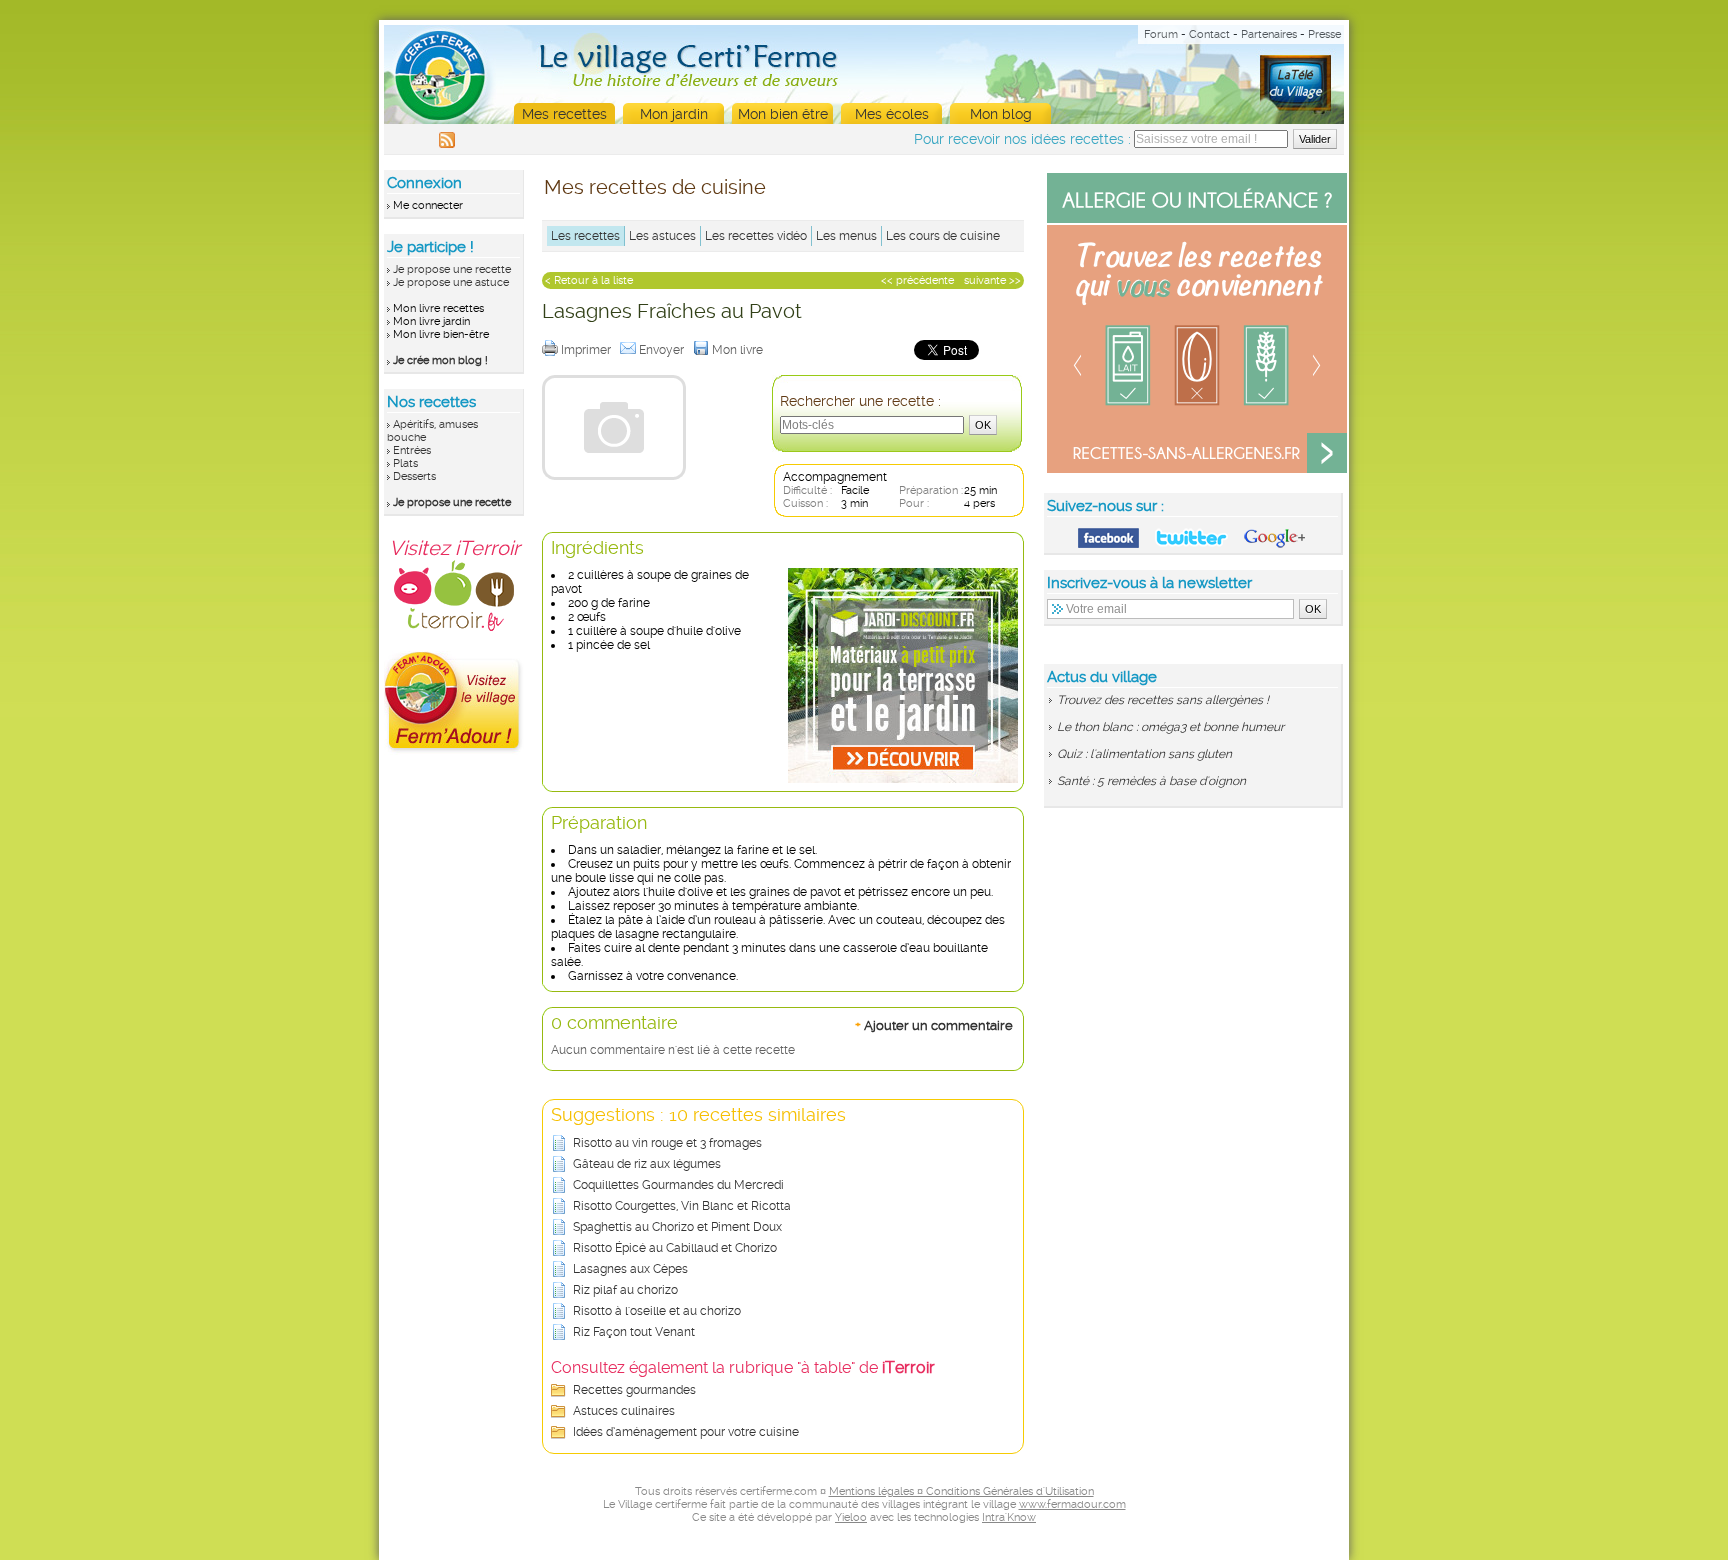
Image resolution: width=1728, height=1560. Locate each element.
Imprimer (587, 350)
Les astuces (662, 236)
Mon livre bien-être (441, 334)
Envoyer (663, 350)
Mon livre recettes (438, 308)
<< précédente (917, 280)
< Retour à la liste (589, 280)
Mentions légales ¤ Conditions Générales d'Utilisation (961, 1491)
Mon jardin (674, 114)
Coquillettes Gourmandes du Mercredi (678, 1185)
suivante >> (992, 280)
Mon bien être (783, 114)
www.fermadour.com (1072, 1504)
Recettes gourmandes (634, 1390)
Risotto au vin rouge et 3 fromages (667, 1143)
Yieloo (851, 1517)
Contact (1209, 34)
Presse (1324, 34)
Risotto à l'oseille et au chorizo (657, 1311)
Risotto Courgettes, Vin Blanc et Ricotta (682, 1206)
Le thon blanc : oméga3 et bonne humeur (1170, 727)
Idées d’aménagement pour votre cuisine (686, 1432)
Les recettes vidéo (756, 236)
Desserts (414, 476)
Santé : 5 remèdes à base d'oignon (1151, 781)
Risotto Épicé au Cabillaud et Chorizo (675, 1248)
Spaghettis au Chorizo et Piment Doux (677, 1227)
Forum (1161, 34)
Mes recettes (564, 114)
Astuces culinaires (624, 1411)
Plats (405, 463)
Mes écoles (892, 114)
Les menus (846, 236)
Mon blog (1001, 114)
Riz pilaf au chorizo (625, 1290)
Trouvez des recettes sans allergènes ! (1163, 700)
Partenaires (1269, 34)
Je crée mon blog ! (440, 360)
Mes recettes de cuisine (655, 187)
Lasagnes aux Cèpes (630, 1269)
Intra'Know (1009, 1517)
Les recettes (585, 236)
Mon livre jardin (431, 321)
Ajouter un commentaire (934, 1025)
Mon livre (739, 350)
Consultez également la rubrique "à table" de (743, 1367)
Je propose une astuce (451, 282)
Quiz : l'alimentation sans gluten (1144, 754)
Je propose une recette (452, 269)
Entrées (412, 450)
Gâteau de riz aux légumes (647, 1164)
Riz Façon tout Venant (634, 1332)
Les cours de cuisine (943, 236)
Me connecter (428, 205)
